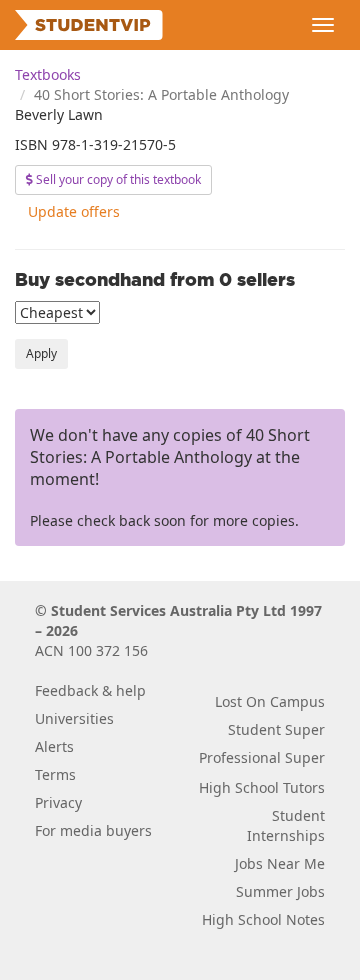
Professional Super (262, 757)
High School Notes (263, 919)
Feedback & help (90, 690)
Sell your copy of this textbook (117, 179)
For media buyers (93, 830)
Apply (41, 353)
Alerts (54, 746)
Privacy (58, 802)
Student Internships (286, 825)
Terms (55, 774)
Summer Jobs (280, 891)
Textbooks (48, 74)
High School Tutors (262, 787)
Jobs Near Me (280, 863)
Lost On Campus (270, 701)
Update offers (74, 211)
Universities (74, 718)
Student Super (276, 729)
